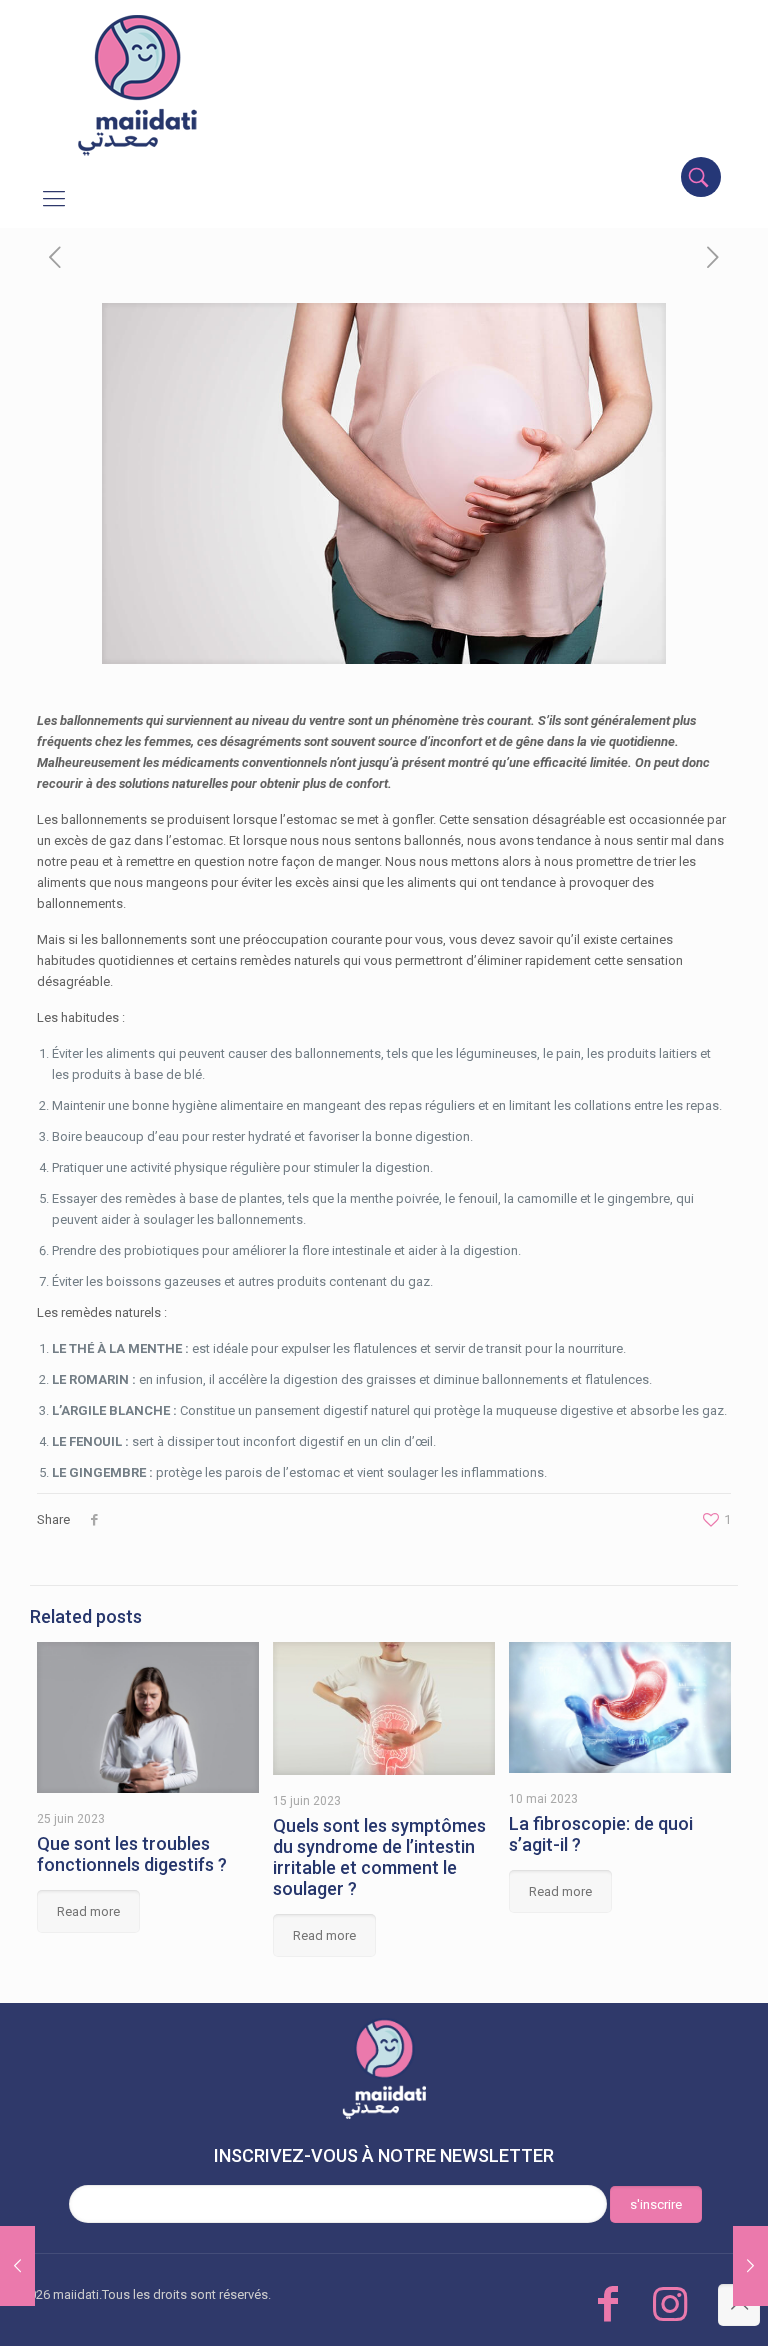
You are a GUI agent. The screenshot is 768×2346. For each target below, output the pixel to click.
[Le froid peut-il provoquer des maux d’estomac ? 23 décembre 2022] (750, 2266)
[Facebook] (608, 2304)
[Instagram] (670, 2304)
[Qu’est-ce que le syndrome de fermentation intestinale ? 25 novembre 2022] (17, 2266)
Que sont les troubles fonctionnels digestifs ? (132, 1854)
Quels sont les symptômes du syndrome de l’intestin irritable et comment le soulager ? (379, 1857)
